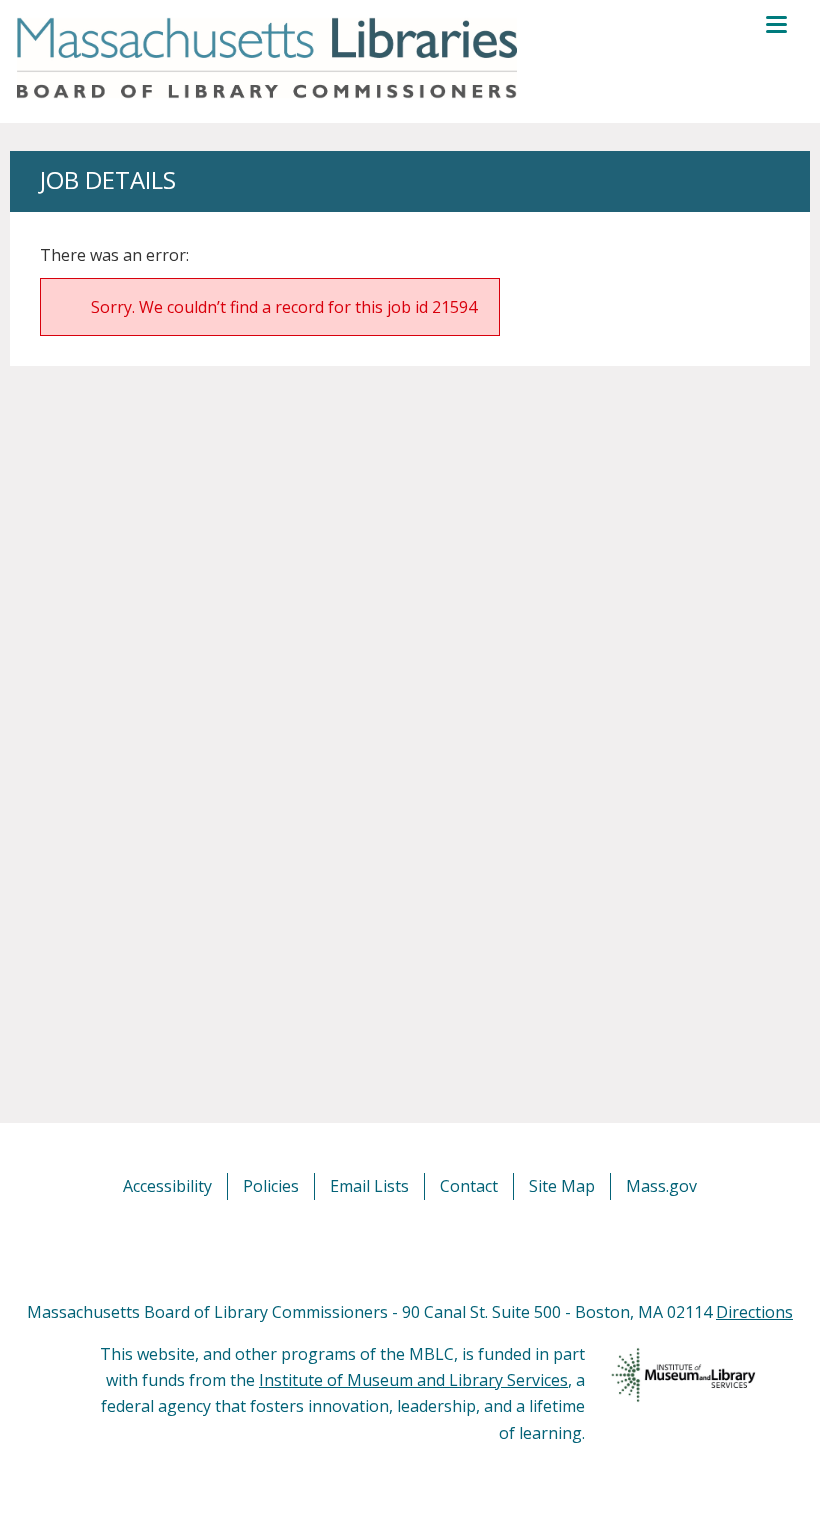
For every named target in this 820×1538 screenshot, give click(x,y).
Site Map (562, 1186)
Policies (271, 1186)
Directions (754, 1312)
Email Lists (369, 1186)
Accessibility (167, 1186)
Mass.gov (661, 1186)
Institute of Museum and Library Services (413, 1380)
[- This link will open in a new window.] (432, 1249)
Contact (469, 1186)
